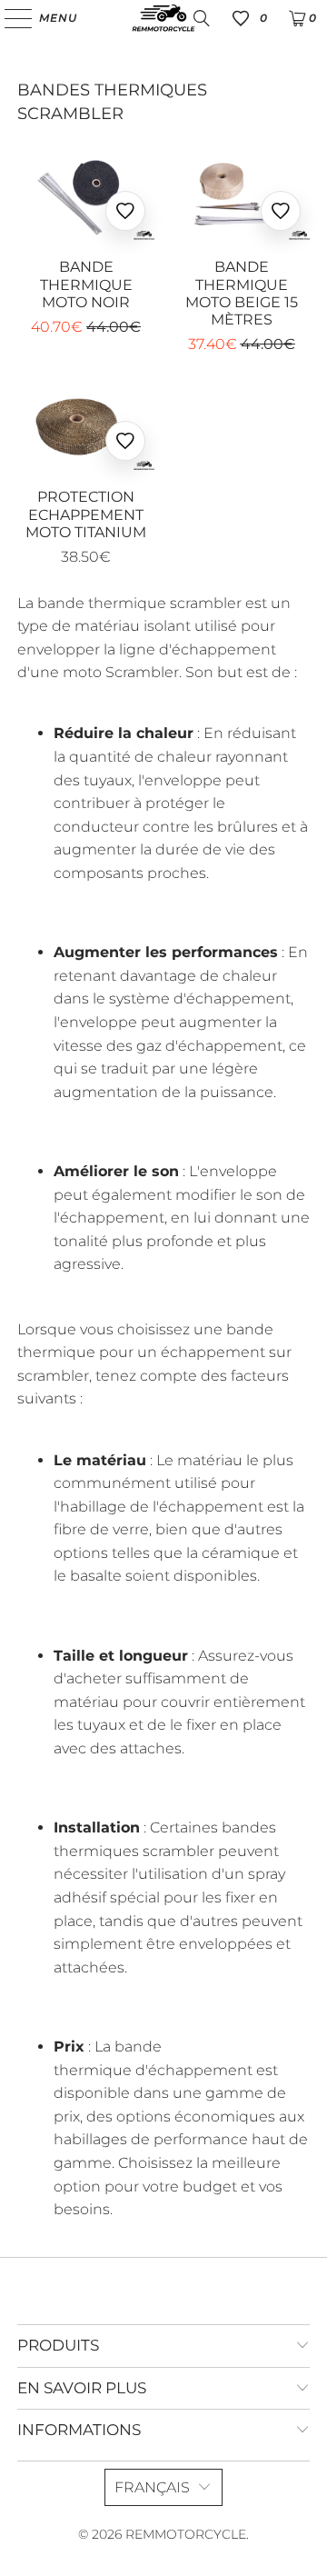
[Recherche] (202, 18)
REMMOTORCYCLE (186, 2534)
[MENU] (10, 18)
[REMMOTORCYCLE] (163, 18)
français (152, 2487)
